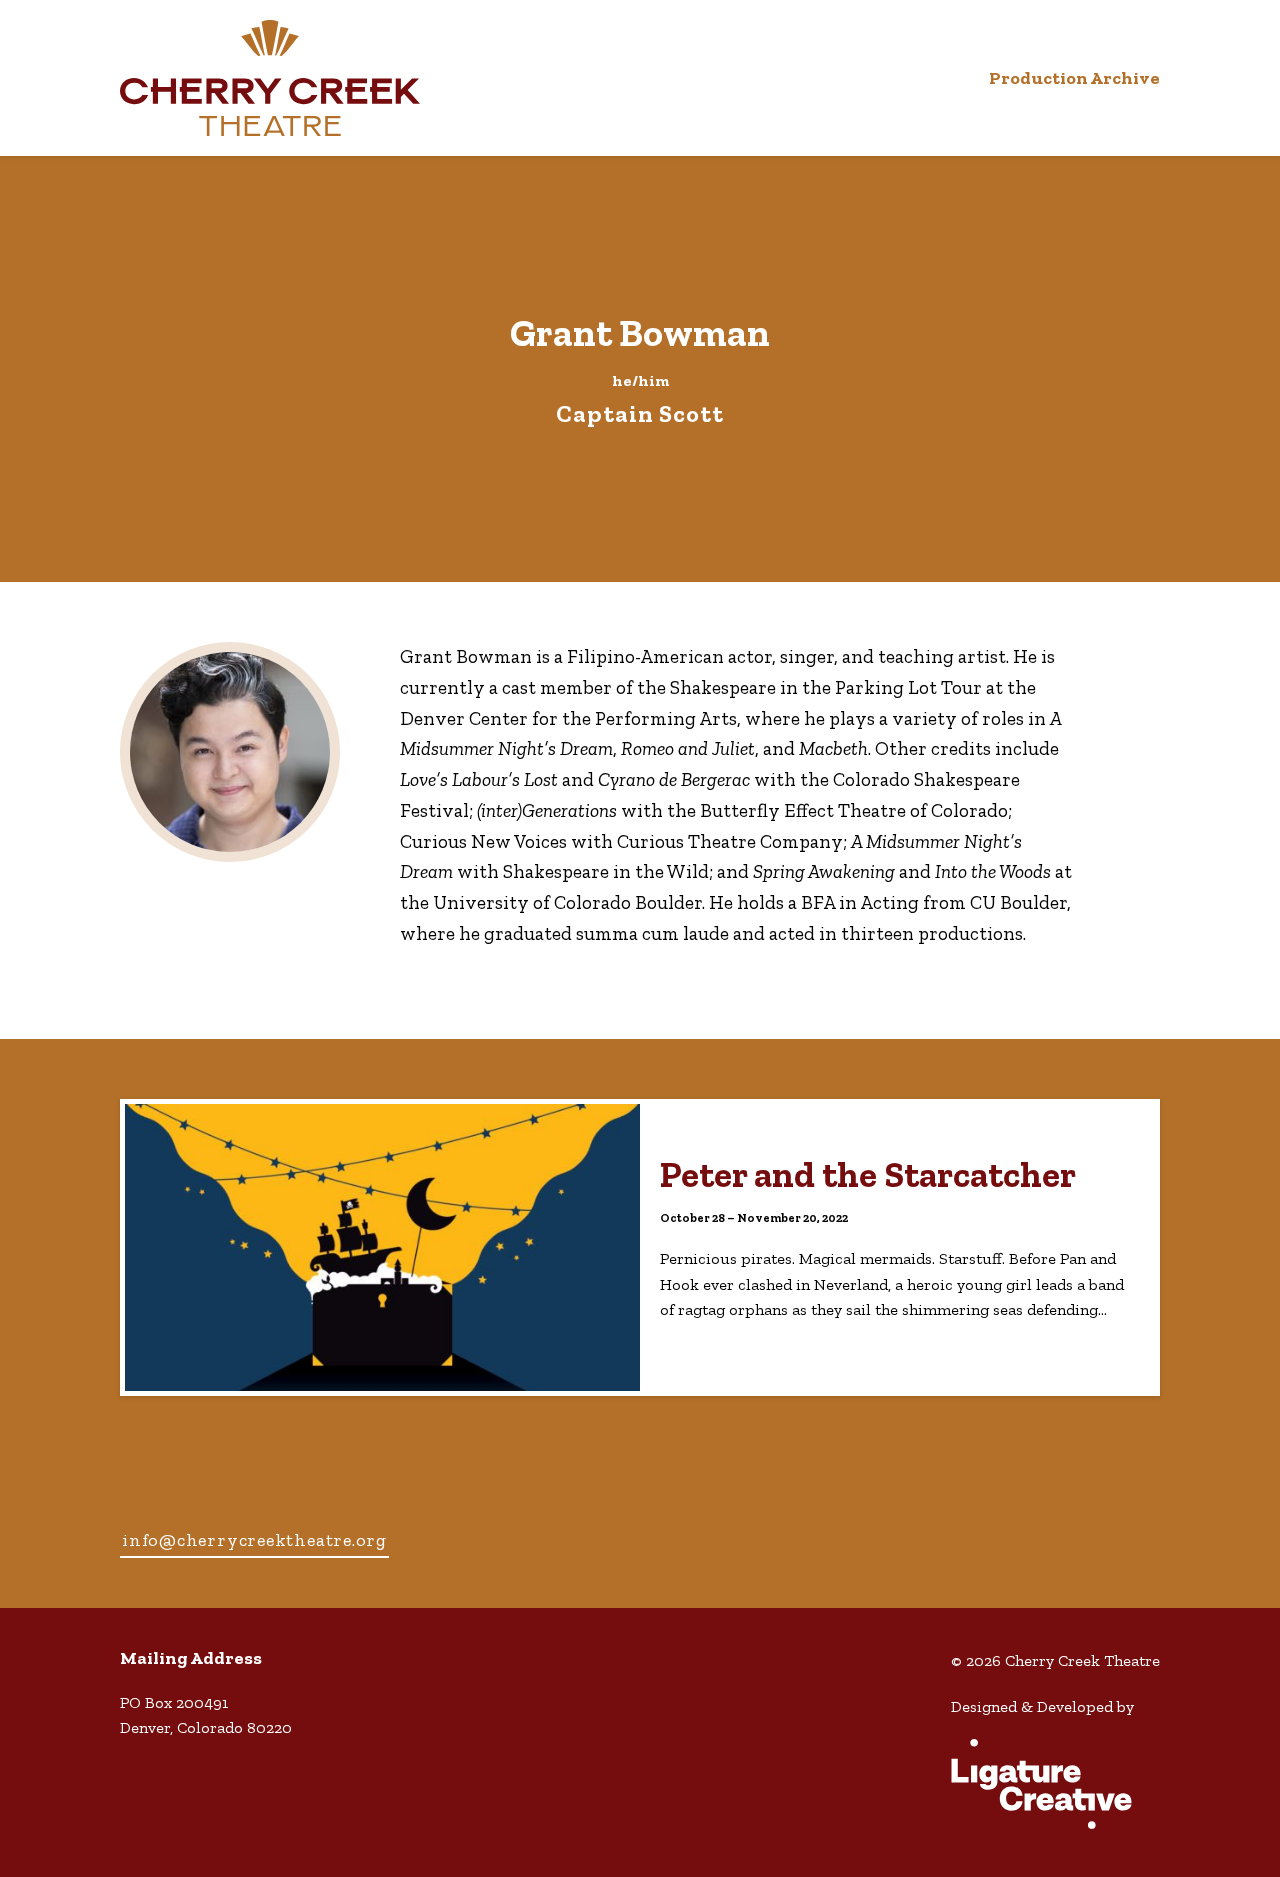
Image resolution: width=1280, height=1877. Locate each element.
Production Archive (1074, 78)
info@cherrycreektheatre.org (254, 1540)
